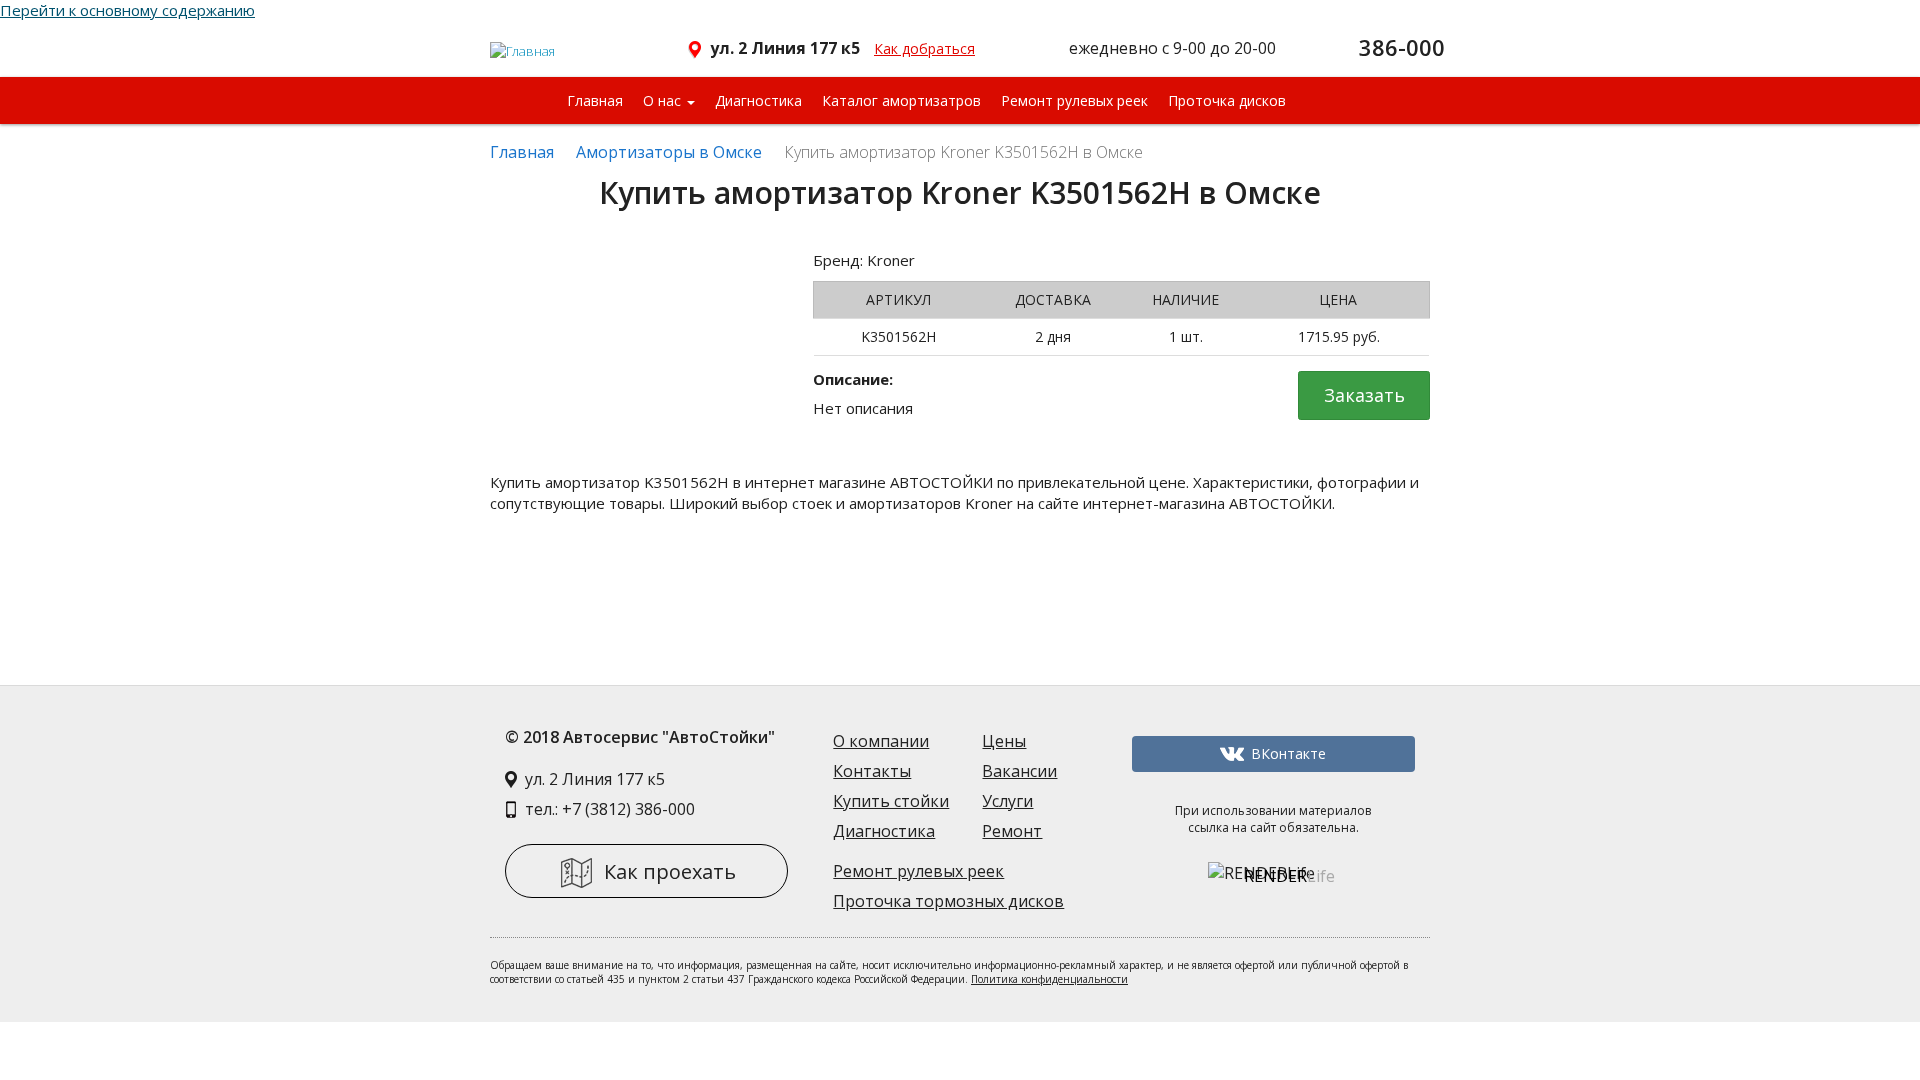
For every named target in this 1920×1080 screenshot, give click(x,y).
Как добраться (924, 48)
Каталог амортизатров (901, 100)
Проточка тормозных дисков (948, 901)
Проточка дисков (1227, 100)
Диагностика (758, 100)
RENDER (1289, 876)
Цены (1004, 741)
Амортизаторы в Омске (669, 152)
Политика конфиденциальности (1049, 979)
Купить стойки (891, 801)
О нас (664, 100)
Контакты (872, 771)
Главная (595, 100)
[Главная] (523, 43)
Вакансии (1019, 771)
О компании (881, 741)
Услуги (1007, 801)
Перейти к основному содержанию (127, 10)
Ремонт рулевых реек (1074, 100)
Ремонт (1012, 831)
